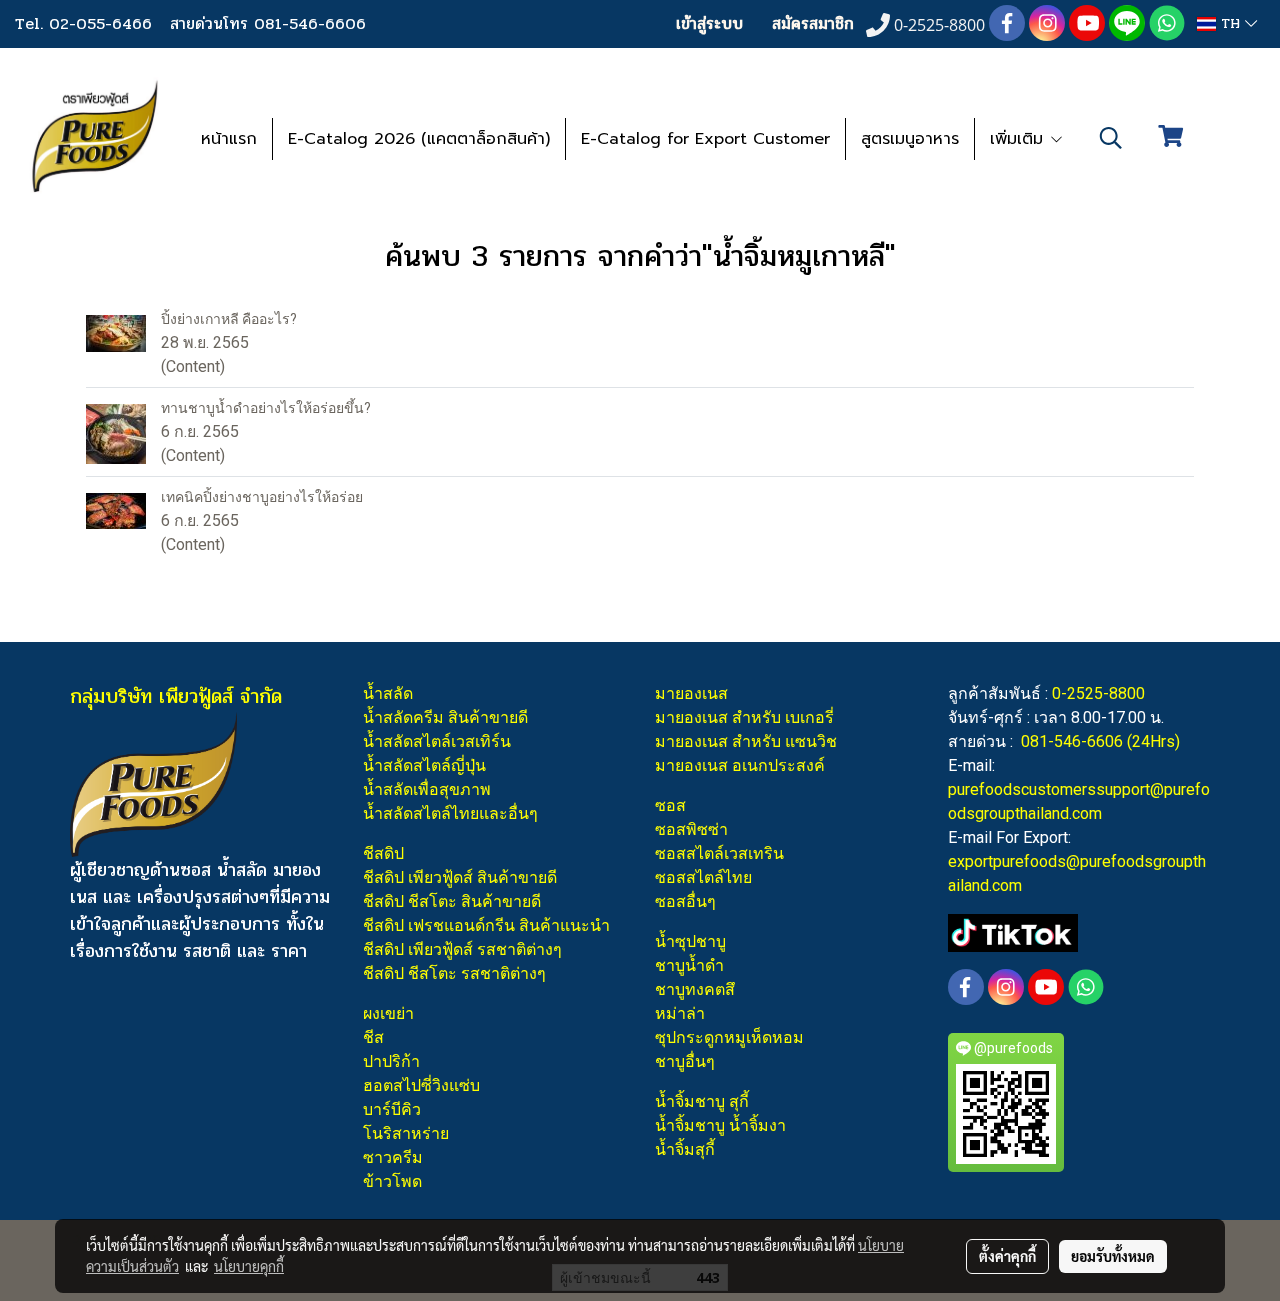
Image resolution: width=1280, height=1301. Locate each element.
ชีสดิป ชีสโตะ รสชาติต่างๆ (454, 973)
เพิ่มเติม (1019, 139)
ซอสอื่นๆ (685, 901)
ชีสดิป (383, 853)
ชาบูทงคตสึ (695, 989)
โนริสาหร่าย (406, 1133)
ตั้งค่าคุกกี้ (1007, 1256)
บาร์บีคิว (392, 1109)
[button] (1111, 138)
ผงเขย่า (388, 1013)
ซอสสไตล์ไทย (703, 877)
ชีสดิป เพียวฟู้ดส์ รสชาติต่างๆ (462, 949)
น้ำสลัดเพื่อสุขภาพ (427, 789)
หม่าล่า (680, 1013)
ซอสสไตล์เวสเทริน (719, 853)
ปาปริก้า (391, 1061)
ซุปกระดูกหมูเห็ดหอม (729, 1037)
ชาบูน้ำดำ (689, 965)
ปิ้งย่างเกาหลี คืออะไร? (229, 319)
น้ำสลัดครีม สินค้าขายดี (445, 717)
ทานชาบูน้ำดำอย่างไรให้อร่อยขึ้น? (266, 408)
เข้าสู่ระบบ (709, 23)
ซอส (670, 805)
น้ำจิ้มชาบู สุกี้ (702, 1101)
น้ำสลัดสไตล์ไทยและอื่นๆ (450, 813)
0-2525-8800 (1098, 693)
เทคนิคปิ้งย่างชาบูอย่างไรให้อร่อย (262, 497)
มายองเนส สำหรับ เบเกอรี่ (744, 717)
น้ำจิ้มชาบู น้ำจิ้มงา (720, 1125)
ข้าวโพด (392, 1181)
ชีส (373, 1037)
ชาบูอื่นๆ (685, 1061)
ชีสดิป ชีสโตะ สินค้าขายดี (452, 901)
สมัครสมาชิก (813, 23)
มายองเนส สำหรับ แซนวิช (746, 741)
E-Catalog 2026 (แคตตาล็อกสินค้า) (419, 139)
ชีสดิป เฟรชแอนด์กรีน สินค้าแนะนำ (486, 925)
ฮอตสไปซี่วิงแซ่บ (421, 1085)
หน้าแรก (229, 139)
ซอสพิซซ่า (691, 829)
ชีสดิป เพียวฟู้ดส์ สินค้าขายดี (460, 877)
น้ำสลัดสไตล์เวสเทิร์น (437, 741)
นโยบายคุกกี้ (249, 1266)
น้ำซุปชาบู (690, 941)
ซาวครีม (393, 1157)
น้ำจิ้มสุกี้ (685, 1149)
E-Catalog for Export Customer (705, 139)
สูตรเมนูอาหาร (910, 139)
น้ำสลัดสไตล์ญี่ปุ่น (424, 765)
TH (1230, 23)
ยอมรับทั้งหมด (1113, 1256)
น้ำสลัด (388, 693)
